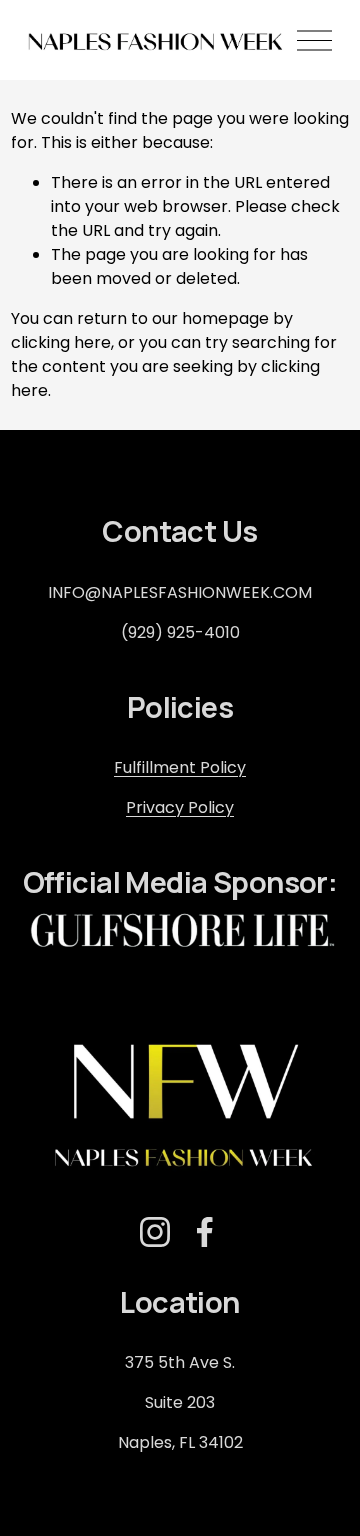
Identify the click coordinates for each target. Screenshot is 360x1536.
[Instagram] (155, 1232)
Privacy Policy (180, 807)
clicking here (61, 342)
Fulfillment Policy (180, 767)
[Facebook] (205, 1232)
